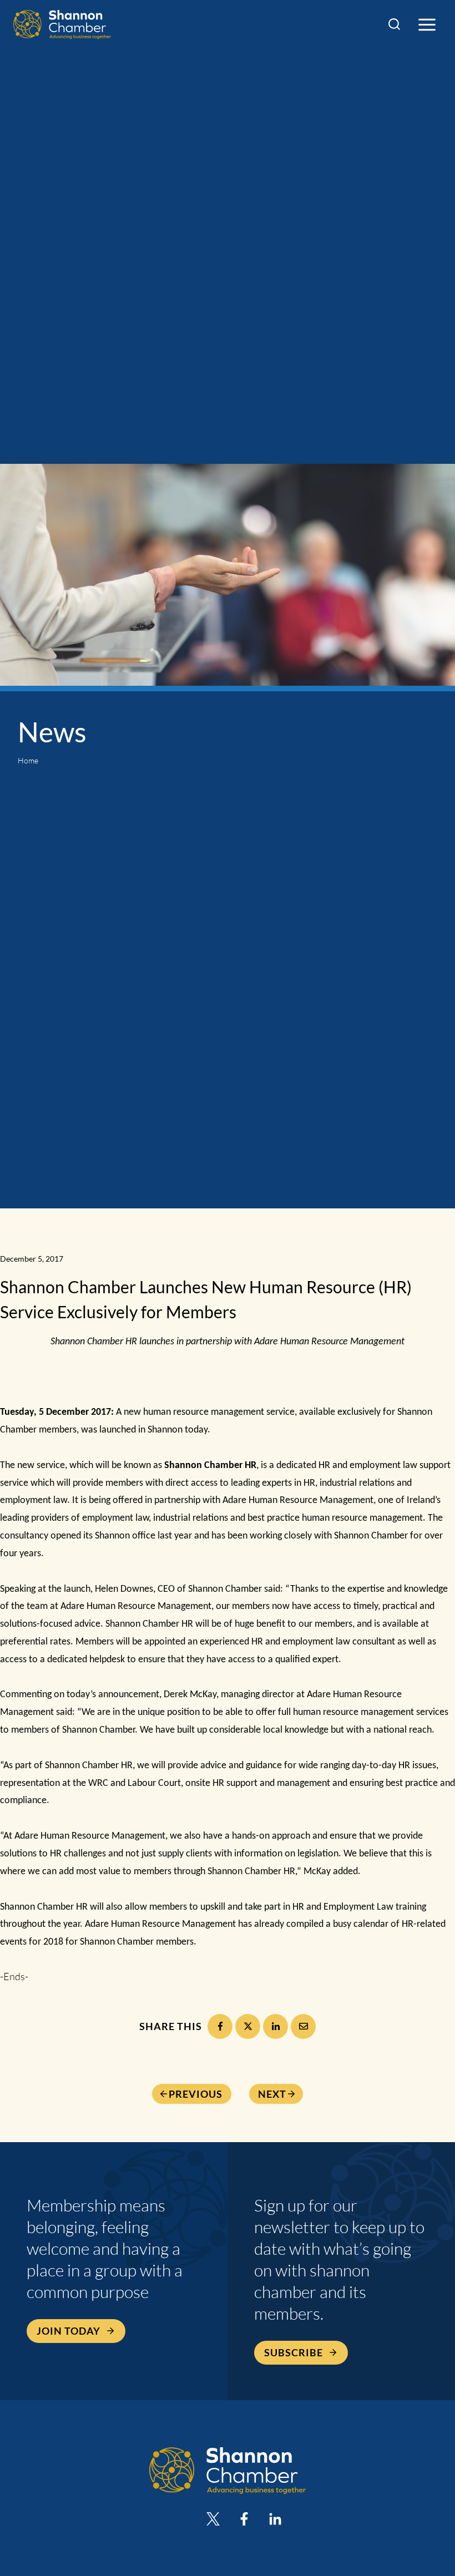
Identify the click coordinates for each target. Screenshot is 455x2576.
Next (272, 2094)
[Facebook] (220, 2026)
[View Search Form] (394, 25)
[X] (248, 2026)
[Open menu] (427, 24)
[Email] (303, 2026)
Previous (196, 2094)
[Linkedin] (275, 2519)
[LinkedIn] (275, 2026)
